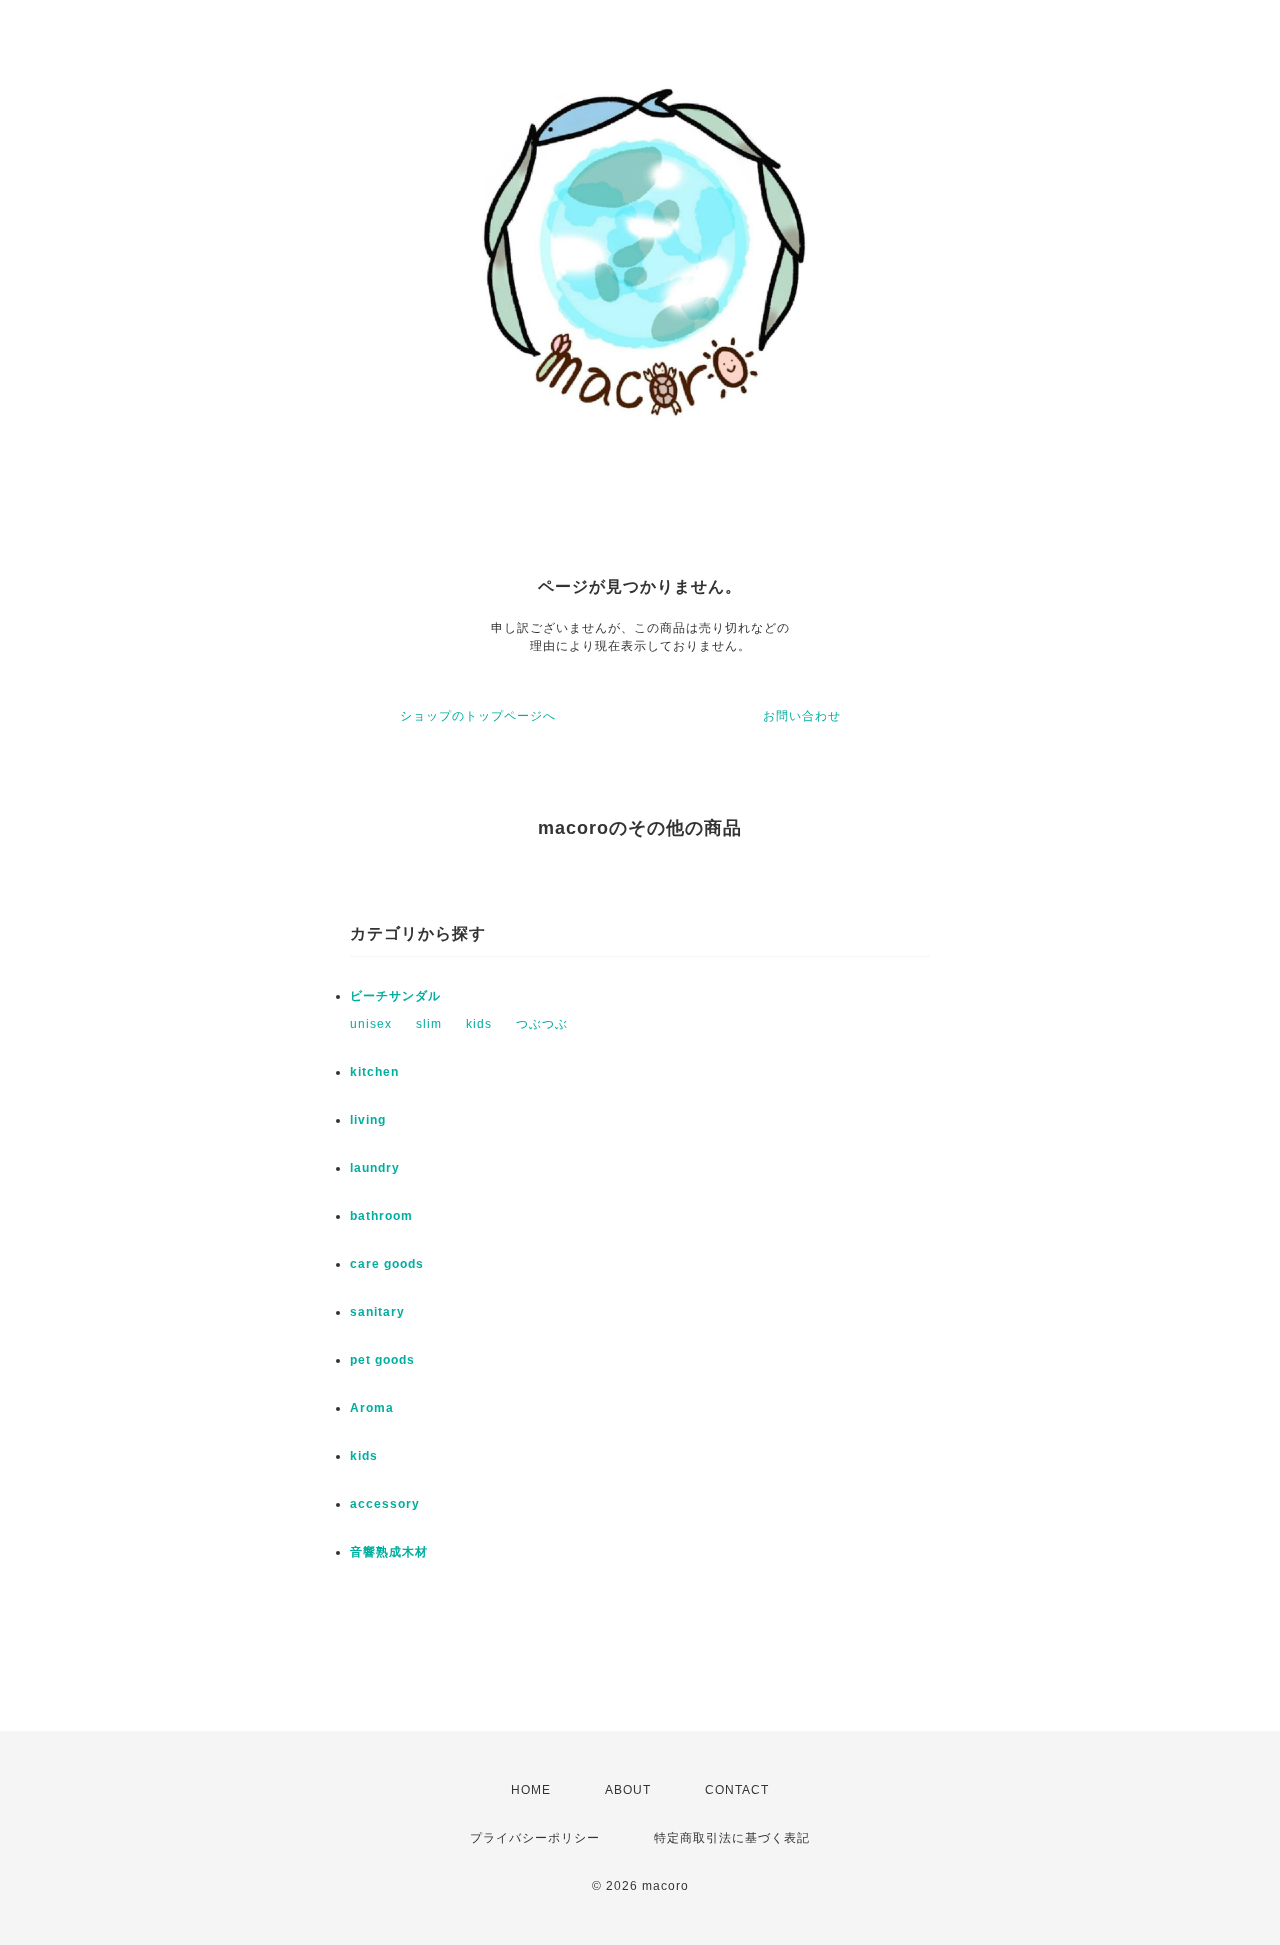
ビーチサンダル (395, 996)
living (368, 1120)
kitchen (374, 1072)
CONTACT (737, 1790)
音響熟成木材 (389, 1552)
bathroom (381, 1216)
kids (479, 1024)
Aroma (372, 1408)
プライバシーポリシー (535, 1838)
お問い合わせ (802, 716)
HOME (531, 1790)
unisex (371, 1024)
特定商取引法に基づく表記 (732, 1838)
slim (429, 1024)
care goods (387, 1264)
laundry (375, 1168)
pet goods (382, 1360)
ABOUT (628, 1790)
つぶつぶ (542, 1024)
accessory (385, 1504)
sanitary (377, 1312)
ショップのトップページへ (478, 716)
